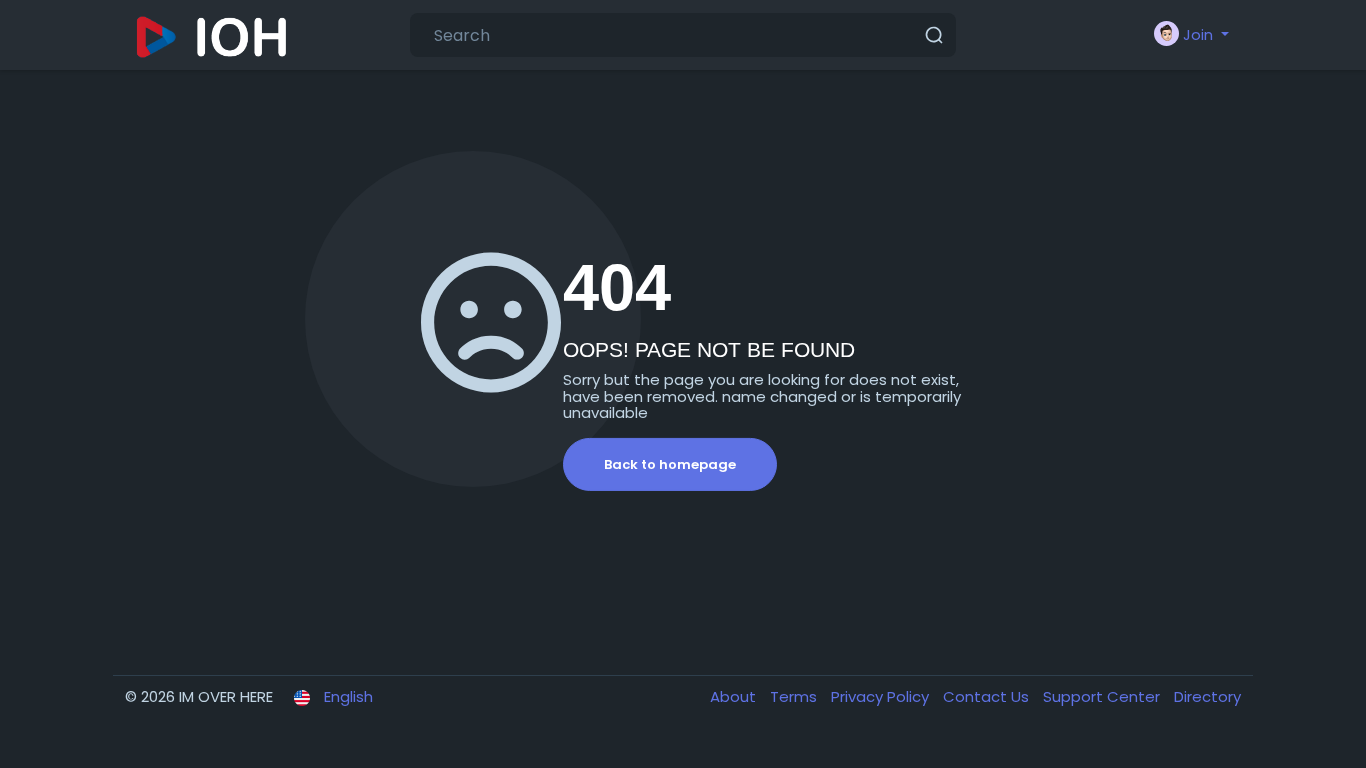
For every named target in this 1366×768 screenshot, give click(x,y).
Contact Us (988, 696)
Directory (1207, 696)
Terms (795, 696)
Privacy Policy (882, 696)
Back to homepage (670, 464)
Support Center (1103, 696)
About (735, 696)
